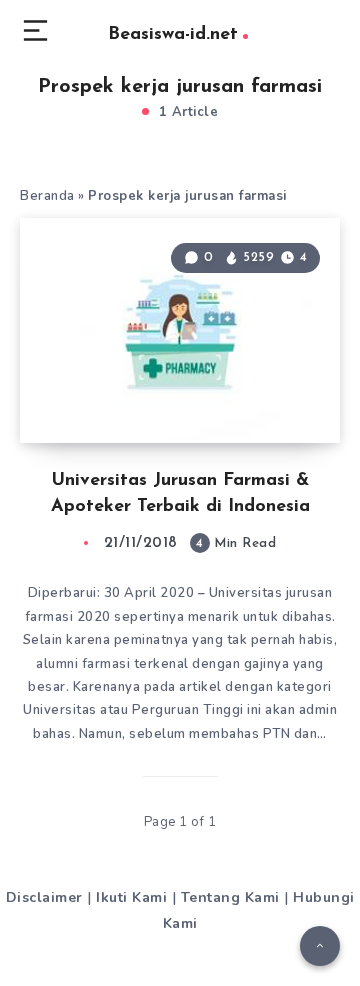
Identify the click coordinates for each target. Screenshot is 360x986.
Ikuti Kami (131, 897)
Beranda (47, 196)
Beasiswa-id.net (173, 35)
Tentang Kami (230, 897)
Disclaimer (44, 897)
